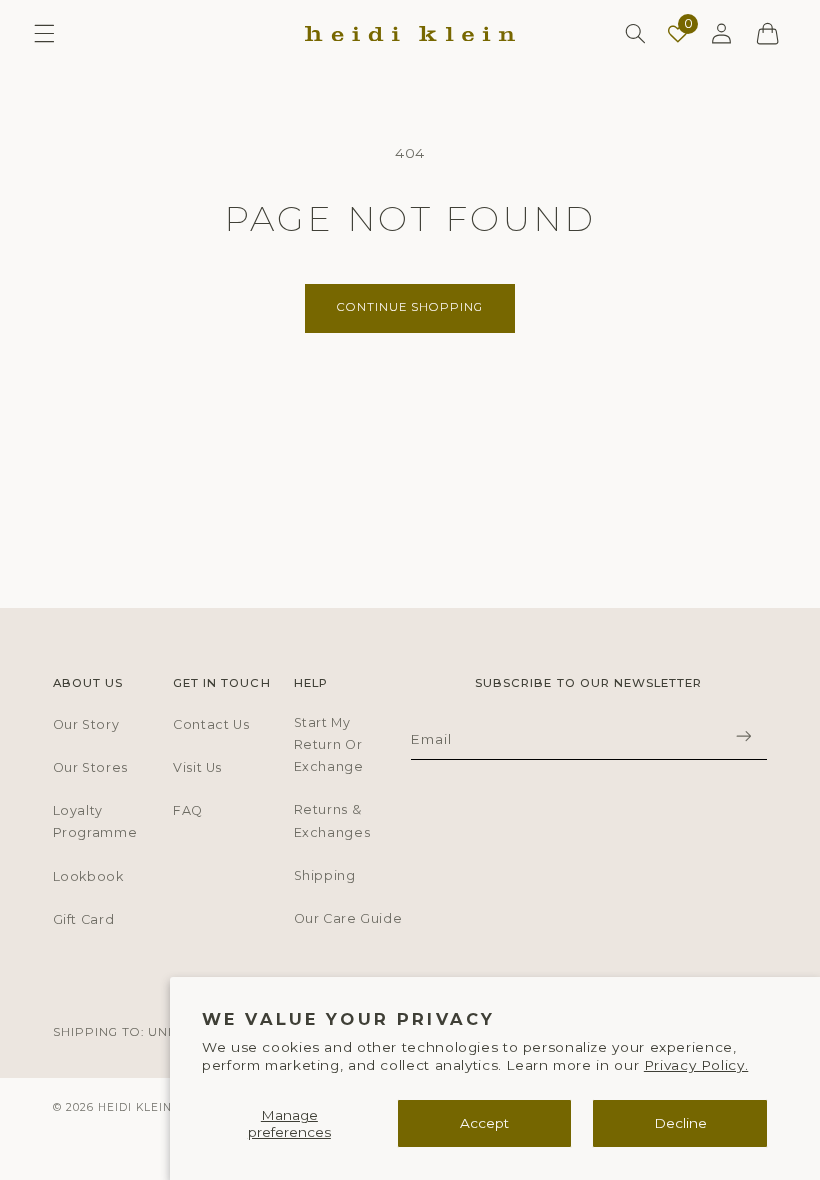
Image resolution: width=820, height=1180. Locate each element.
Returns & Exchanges (332, 820)
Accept (484, 1123)
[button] (44, 34)
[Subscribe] (743, 736)
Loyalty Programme (95, 821)
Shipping (325, 875)
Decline (680, 1123)
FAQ (188, 810)
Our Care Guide (348, 918)
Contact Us (211, 724)
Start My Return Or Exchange (329, 744)
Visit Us (197, 767)
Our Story (86, 724)
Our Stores (90, 767)
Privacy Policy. (696, 1065)
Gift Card (84, 919)
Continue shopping (410, 307)
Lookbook (88, 876)
